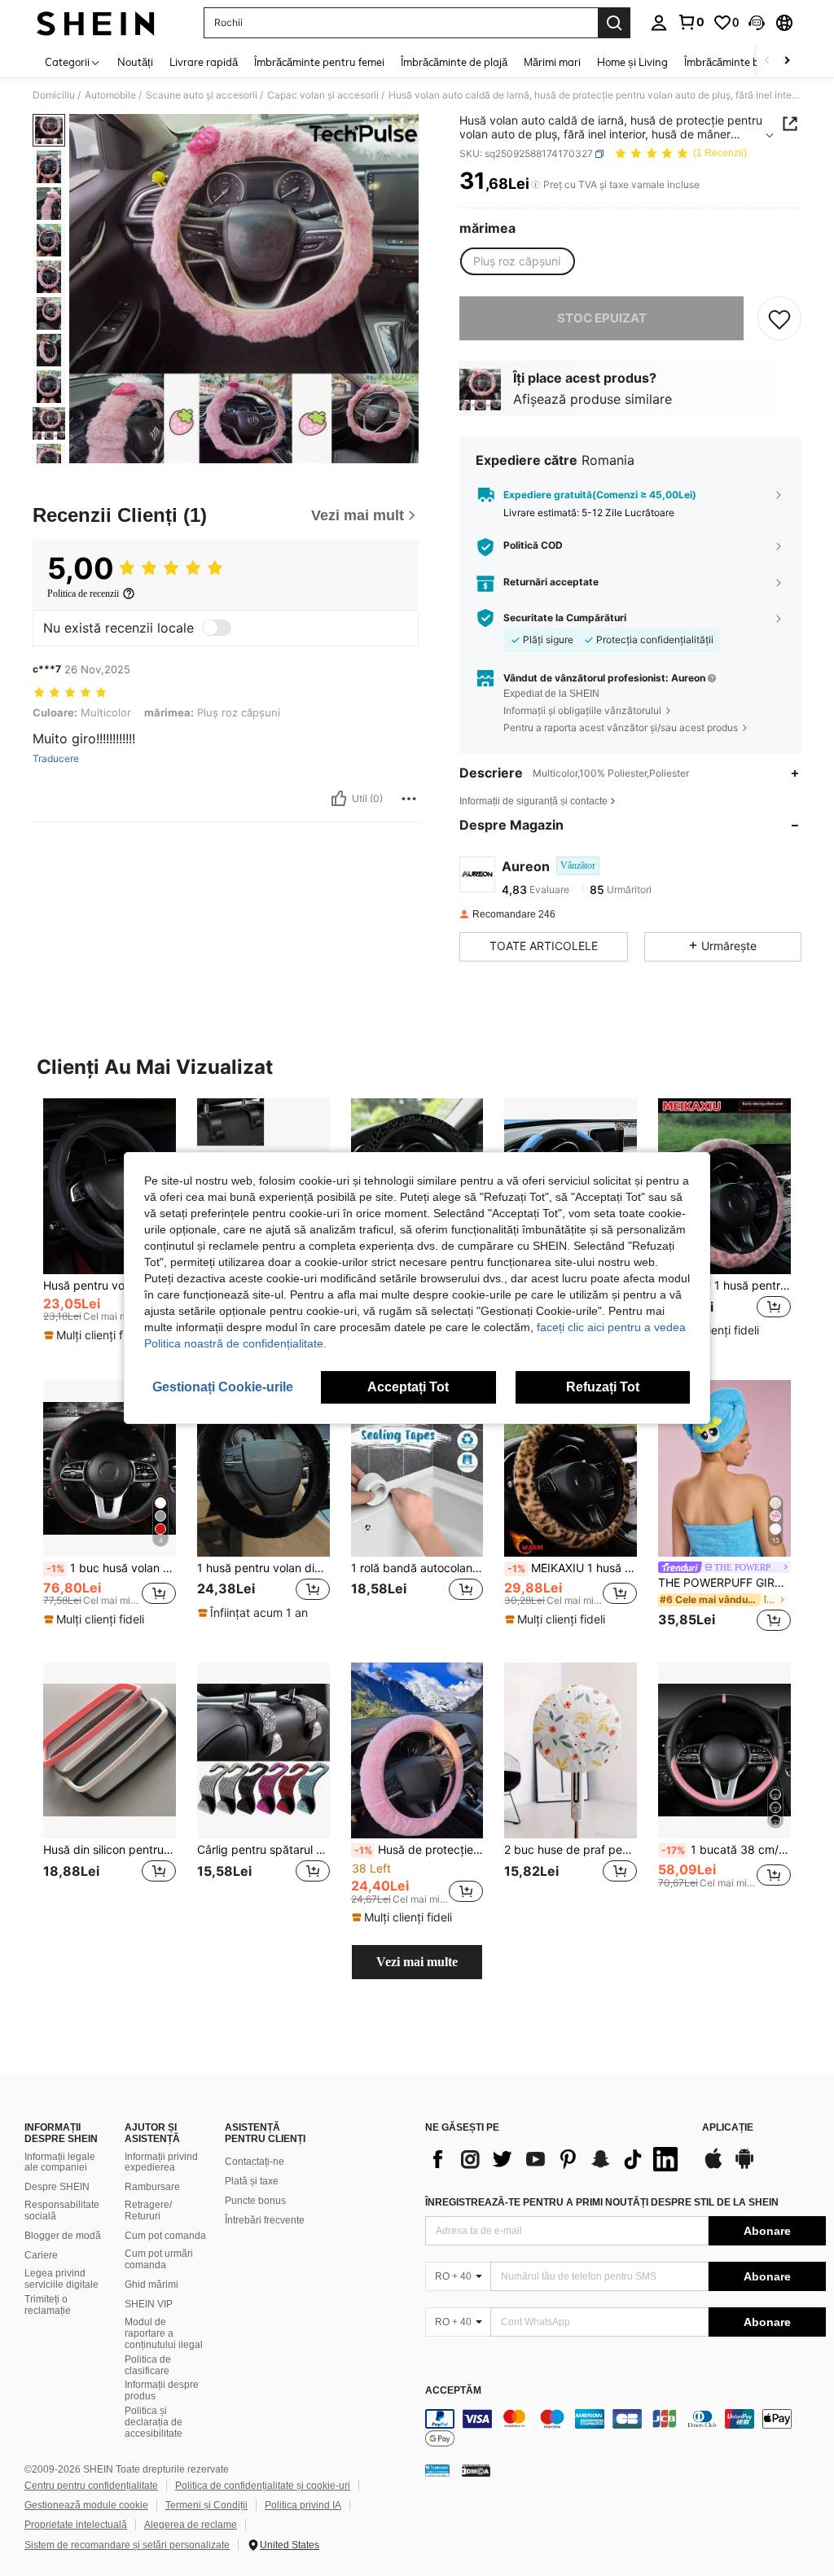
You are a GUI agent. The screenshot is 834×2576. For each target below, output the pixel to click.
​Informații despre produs (162, 2390)
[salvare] (779, 318)
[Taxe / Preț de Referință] (536, 185)
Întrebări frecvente (265, 2220)
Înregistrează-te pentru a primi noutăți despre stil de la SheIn (602, 2202)
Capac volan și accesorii (323, 95)
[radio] (517, 261)
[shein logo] (96, 23)
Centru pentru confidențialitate (91, 2486)
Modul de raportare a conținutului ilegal (164, 2333)
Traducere (56, 759)
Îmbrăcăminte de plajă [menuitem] (454, 62)
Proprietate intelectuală (76, 2525)
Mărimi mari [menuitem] (552, 62)
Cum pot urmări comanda (159, 2259)
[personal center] (659, 23)
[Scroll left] (767, 61)
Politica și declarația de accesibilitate (154, 2422)
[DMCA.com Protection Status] (476, 2470)
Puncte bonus (255, 2201)
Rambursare (152, 2187)
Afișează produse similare (593, 399)
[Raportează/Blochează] (409, 799)
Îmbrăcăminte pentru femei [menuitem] (319, 62)
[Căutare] (614, 23)
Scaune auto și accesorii (202, 95)
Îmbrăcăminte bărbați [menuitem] (736, 62)
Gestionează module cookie (86, 2505)
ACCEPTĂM (453, 2391)
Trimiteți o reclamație (48, 2305)
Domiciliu (54, 95)
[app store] (713, 2166)
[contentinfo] (625, 2429)
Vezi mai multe (417, 1962)
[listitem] (110, 1227)
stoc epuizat (602, 318)
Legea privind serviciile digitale (61, 2279)
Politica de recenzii (83, 594)
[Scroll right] (787, 61)
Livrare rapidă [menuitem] (204, 62)
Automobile (110, 95)
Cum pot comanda (165, 2236)
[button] (757, 23)
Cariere (41, 2255)
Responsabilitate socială (62, 2210)
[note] (96, 1335)
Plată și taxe (252, 2181)
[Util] (339, 799)
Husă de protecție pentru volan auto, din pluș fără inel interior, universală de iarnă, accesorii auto (419, 1850)
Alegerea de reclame (191, 2525)
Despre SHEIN (57, 2187)
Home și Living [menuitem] (632, 62)
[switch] (217, 628)
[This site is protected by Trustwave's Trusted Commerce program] (437, 2470)
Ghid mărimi (151, 2285)
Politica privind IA (303, 2505)
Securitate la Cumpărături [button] (565, 618)
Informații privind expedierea (161, 2162)
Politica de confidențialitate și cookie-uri (263, 2486)
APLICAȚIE (728, 2128)
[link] (691, 22)
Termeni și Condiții (206, 2505)
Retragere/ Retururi (148, 2210)
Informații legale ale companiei (60, 2162)
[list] (555, 2159)
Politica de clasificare (148, 2365)
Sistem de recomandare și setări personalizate (127, 2545)
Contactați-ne (255, 2162)
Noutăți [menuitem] (135, 62)
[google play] (744, 2166)
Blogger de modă (63, 2236)
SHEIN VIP (149, 2304)
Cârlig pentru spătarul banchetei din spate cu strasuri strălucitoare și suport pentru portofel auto (263, 1850)
